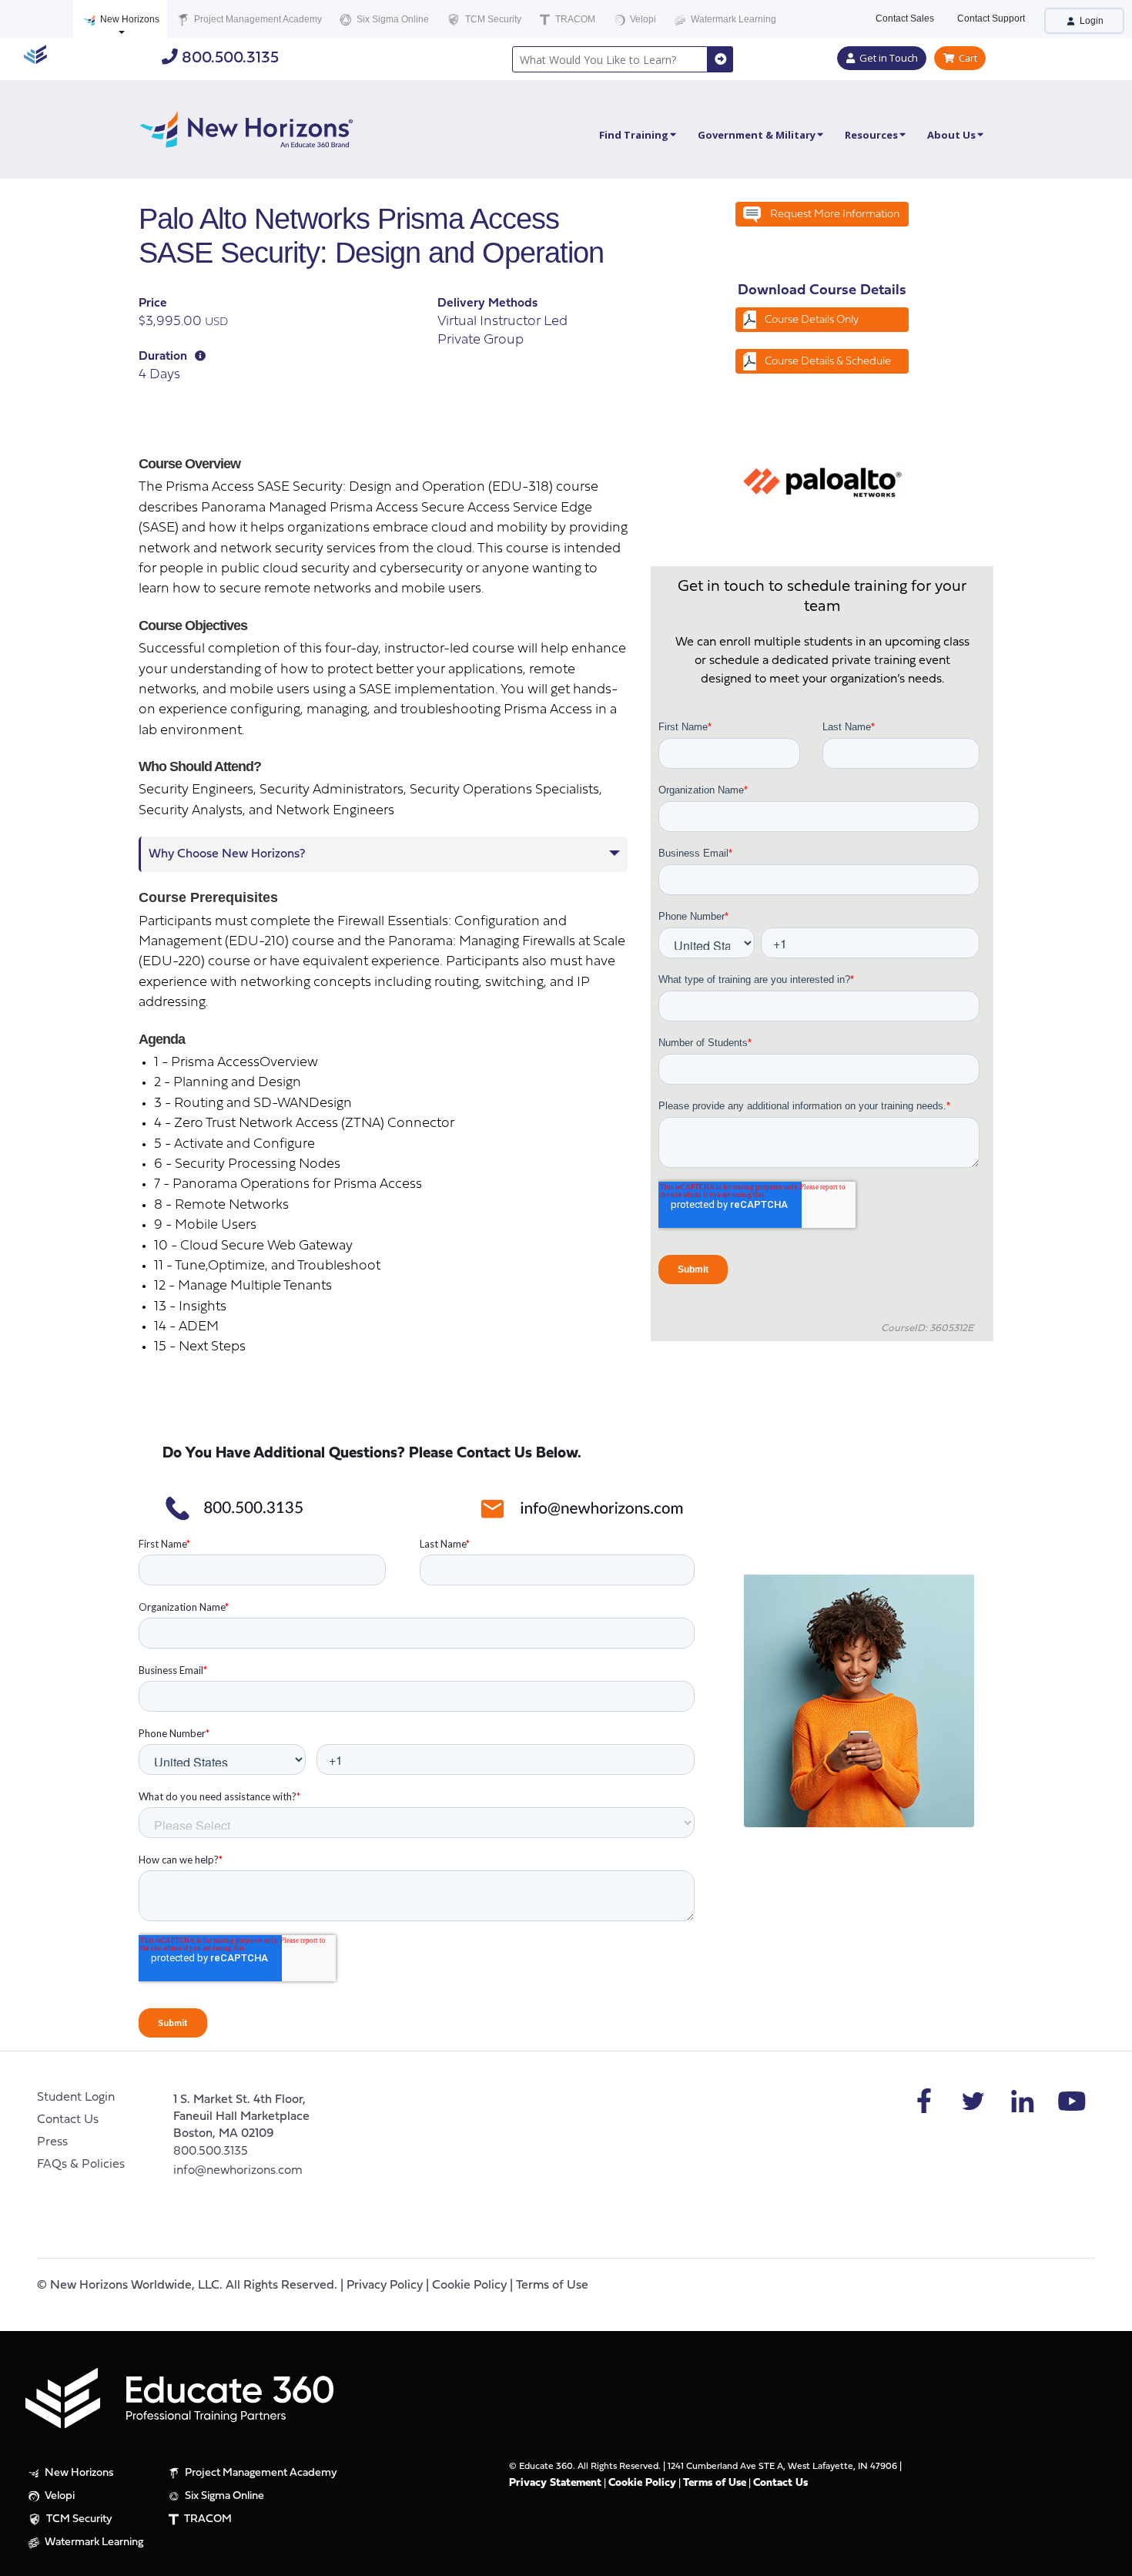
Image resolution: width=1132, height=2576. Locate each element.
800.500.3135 (228, 58)
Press (52, 2142)
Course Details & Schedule (828, 362)
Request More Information (835, 215)
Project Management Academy (257, 19)
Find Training (634, 135)
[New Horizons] (246, 127)
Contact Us (68, 2120)
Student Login (76, 2098)
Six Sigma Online (392, 19)
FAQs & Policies (81, 2165)
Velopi (642, 19)
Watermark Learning (732, 19)
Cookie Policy (469, 2286)
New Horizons (129, 19)
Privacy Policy (385, 2286)
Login (1090, 21)
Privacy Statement (555, 2483)
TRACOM (574, 19)
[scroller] (1105, 2558)
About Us (951, 135)
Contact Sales (905, 18)
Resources (871, 135)
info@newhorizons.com (238, 2171)
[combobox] (610, 59)
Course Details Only (812, 320)
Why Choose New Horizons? (227, 854)
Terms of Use (552, 2286)
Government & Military (757, 135)
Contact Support (991, 18)
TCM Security (492, 19)
